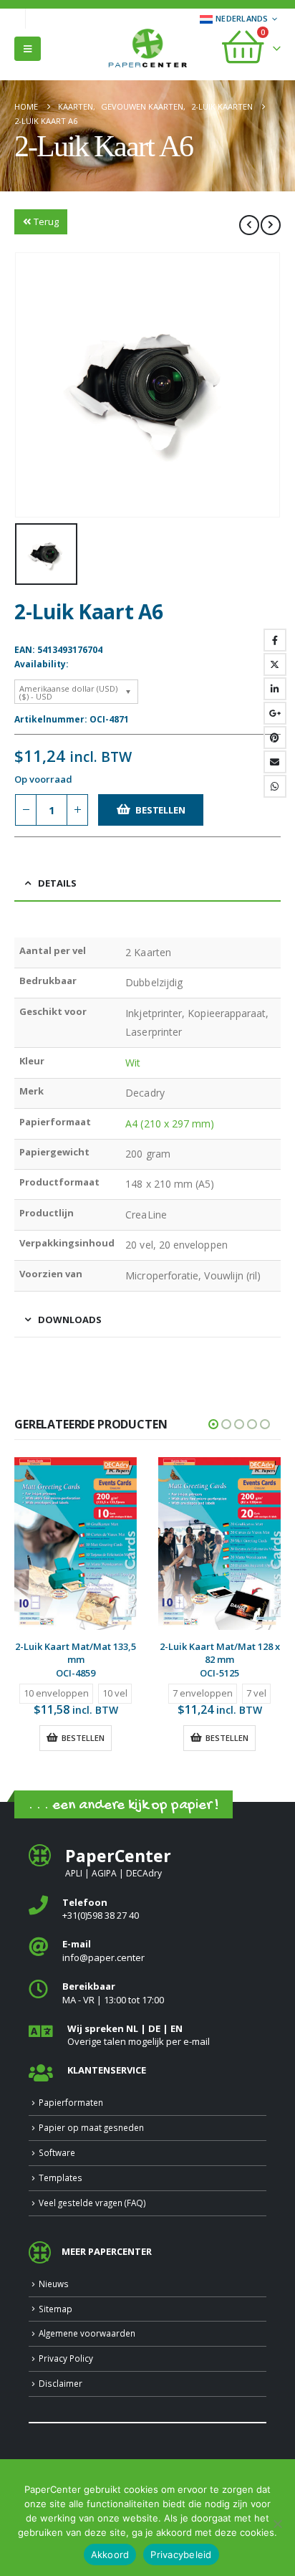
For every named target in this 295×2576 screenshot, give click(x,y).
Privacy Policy (66, 2358)
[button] (28, 49)
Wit (133, 1063)
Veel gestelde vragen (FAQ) (92, 2203)
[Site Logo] (147, 49)
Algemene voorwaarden (87, 2333)
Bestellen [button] (83, 1738)
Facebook (275, 640)
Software (57, 2152)
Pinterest (275, 738)
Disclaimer (61, 2383)
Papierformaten (71, 2102)
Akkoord (110, 2554)
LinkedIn (275, 689)
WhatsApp (275, 786)
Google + (275, 713)
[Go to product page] (76, 1544)
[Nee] (277, 2524)
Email (275, 762)
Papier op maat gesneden (91, 2127)
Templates (61, 2177)
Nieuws (54, 2284)
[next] (271, 225)
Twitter (275, 664)
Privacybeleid (181, 2554)
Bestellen (160, 810)
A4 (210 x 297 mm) (170, 1124)
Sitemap (55, 2309)
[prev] (249, 225)
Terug (46, 221)
